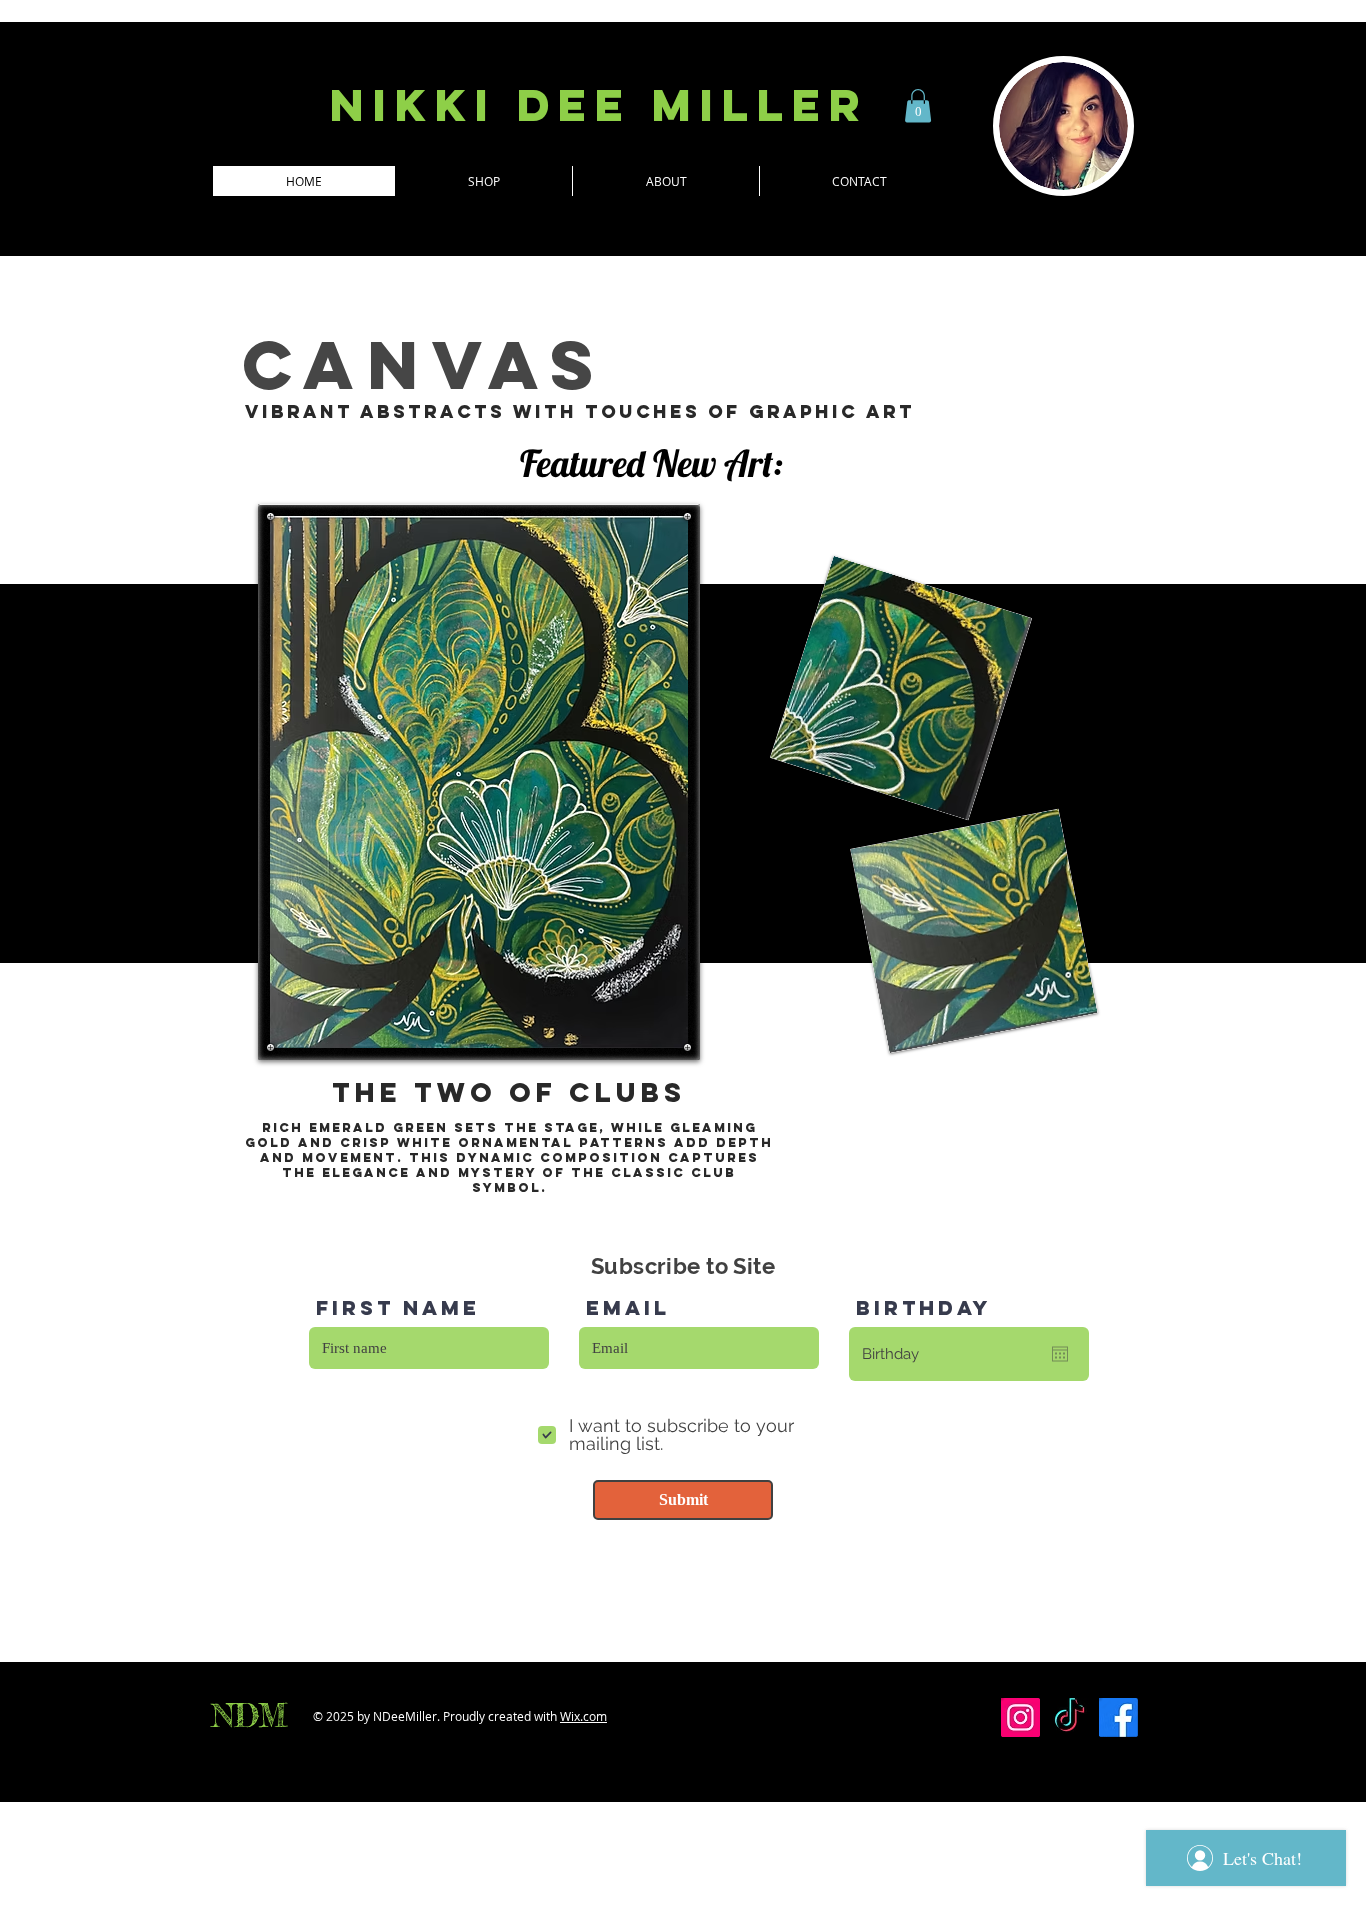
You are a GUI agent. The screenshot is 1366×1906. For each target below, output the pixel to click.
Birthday (923, 1308)
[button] (918, 105)
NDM (249, 1716)
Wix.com (583, 1716)
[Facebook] (1118, 1717)
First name (398, 1308)
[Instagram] (1020, 1717)
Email (628, 1308)
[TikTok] (1069, 1717)
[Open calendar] (1060, 1354)
